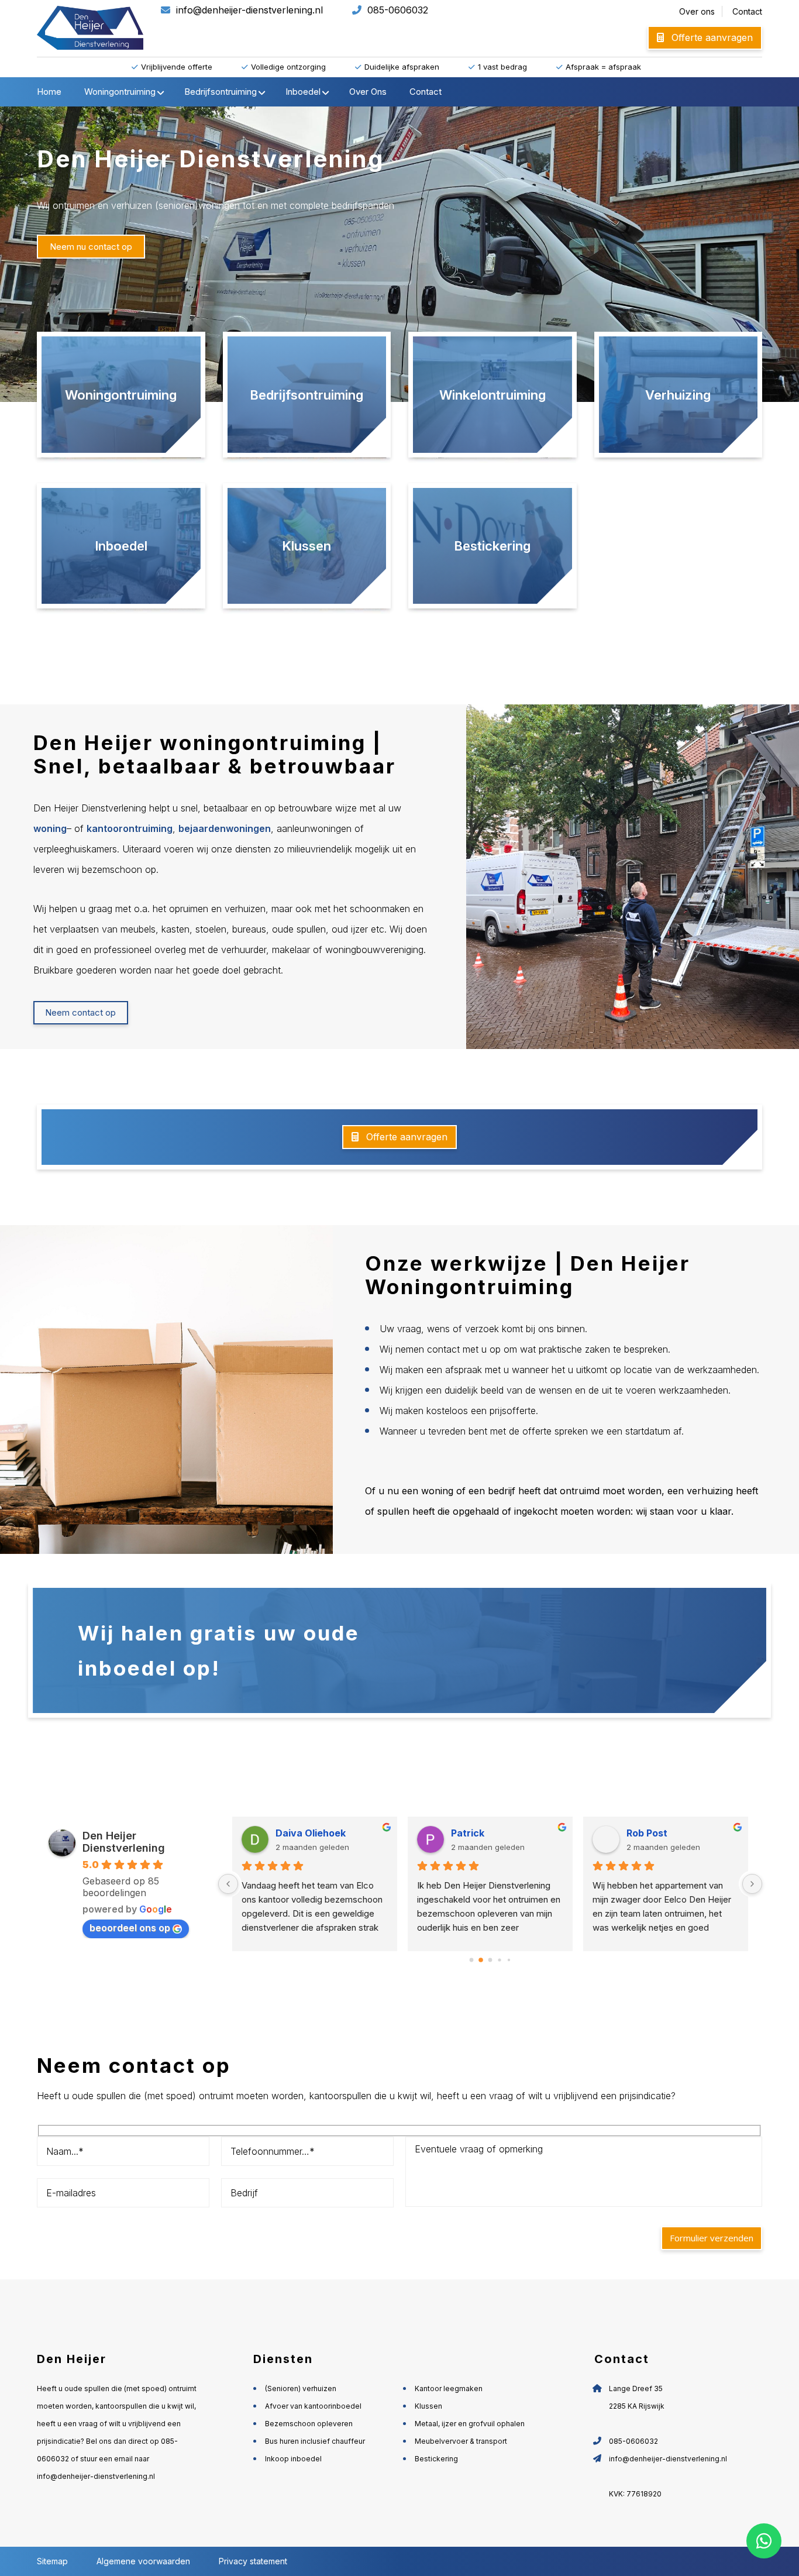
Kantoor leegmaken (449, 2388)
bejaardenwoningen (225, 828)
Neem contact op (80, 1012)
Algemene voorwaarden (144, 2561)
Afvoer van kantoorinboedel (313, 2406)
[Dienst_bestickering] (493, 549)
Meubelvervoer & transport (461, 2441)
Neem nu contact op (91, 247)
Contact (747, 11)
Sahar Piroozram (665, 1833)
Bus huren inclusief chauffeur (315, 2441)
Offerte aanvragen (711, 37)
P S (458, 1833)
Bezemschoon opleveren (309, 2424)
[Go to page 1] (481, 1960)
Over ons (697, 11)
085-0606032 (398, 10)
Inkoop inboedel (293, 2459)
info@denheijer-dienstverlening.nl (249, 10)
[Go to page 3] (500, 1960)
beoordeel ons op (130, 1928)
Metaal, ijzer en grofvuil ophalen (470, 2424)
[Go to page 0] (471, 1960)
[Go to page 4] (509, 1960)
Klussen (428, 2406)
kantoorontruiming (130, 828)
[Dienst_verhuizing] (679, 397)
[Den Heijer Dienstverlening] (121, 397)
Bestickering (436, 2459)
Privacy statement (253, 2561)
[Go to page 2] (490, 1961)
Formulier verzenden (712, 2238)
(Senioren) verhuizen (301, 2388)
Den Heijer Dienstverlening (124, 1842)
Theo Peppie (305, 1833)
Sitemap (52, 2561)
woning (50, 828)
